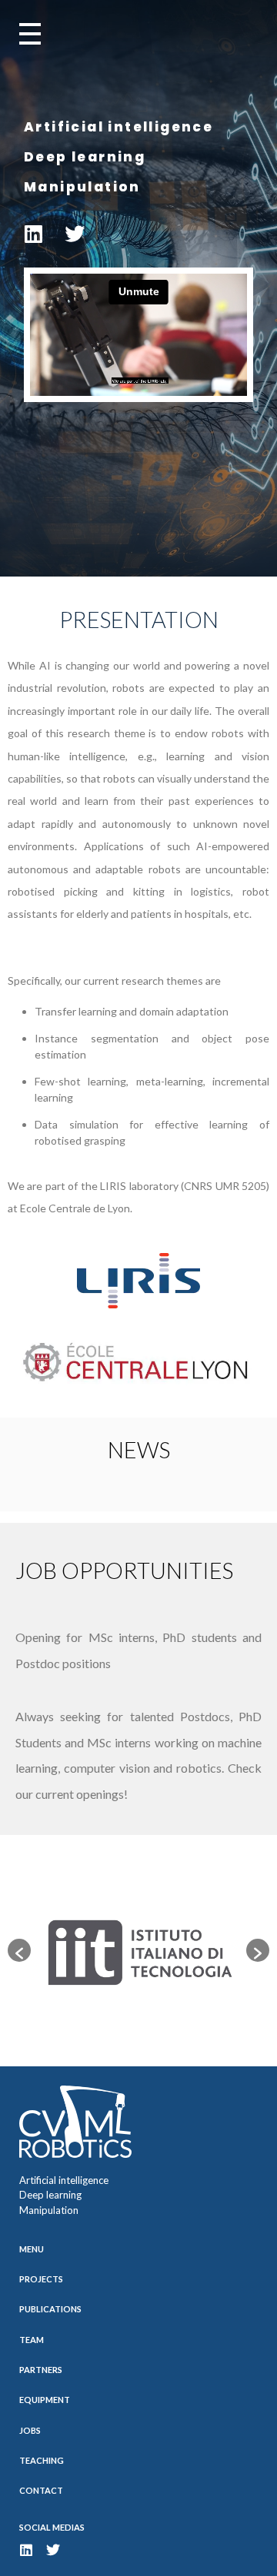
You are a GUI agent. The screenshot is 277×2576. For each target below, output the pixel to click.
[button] (19, 1950)
